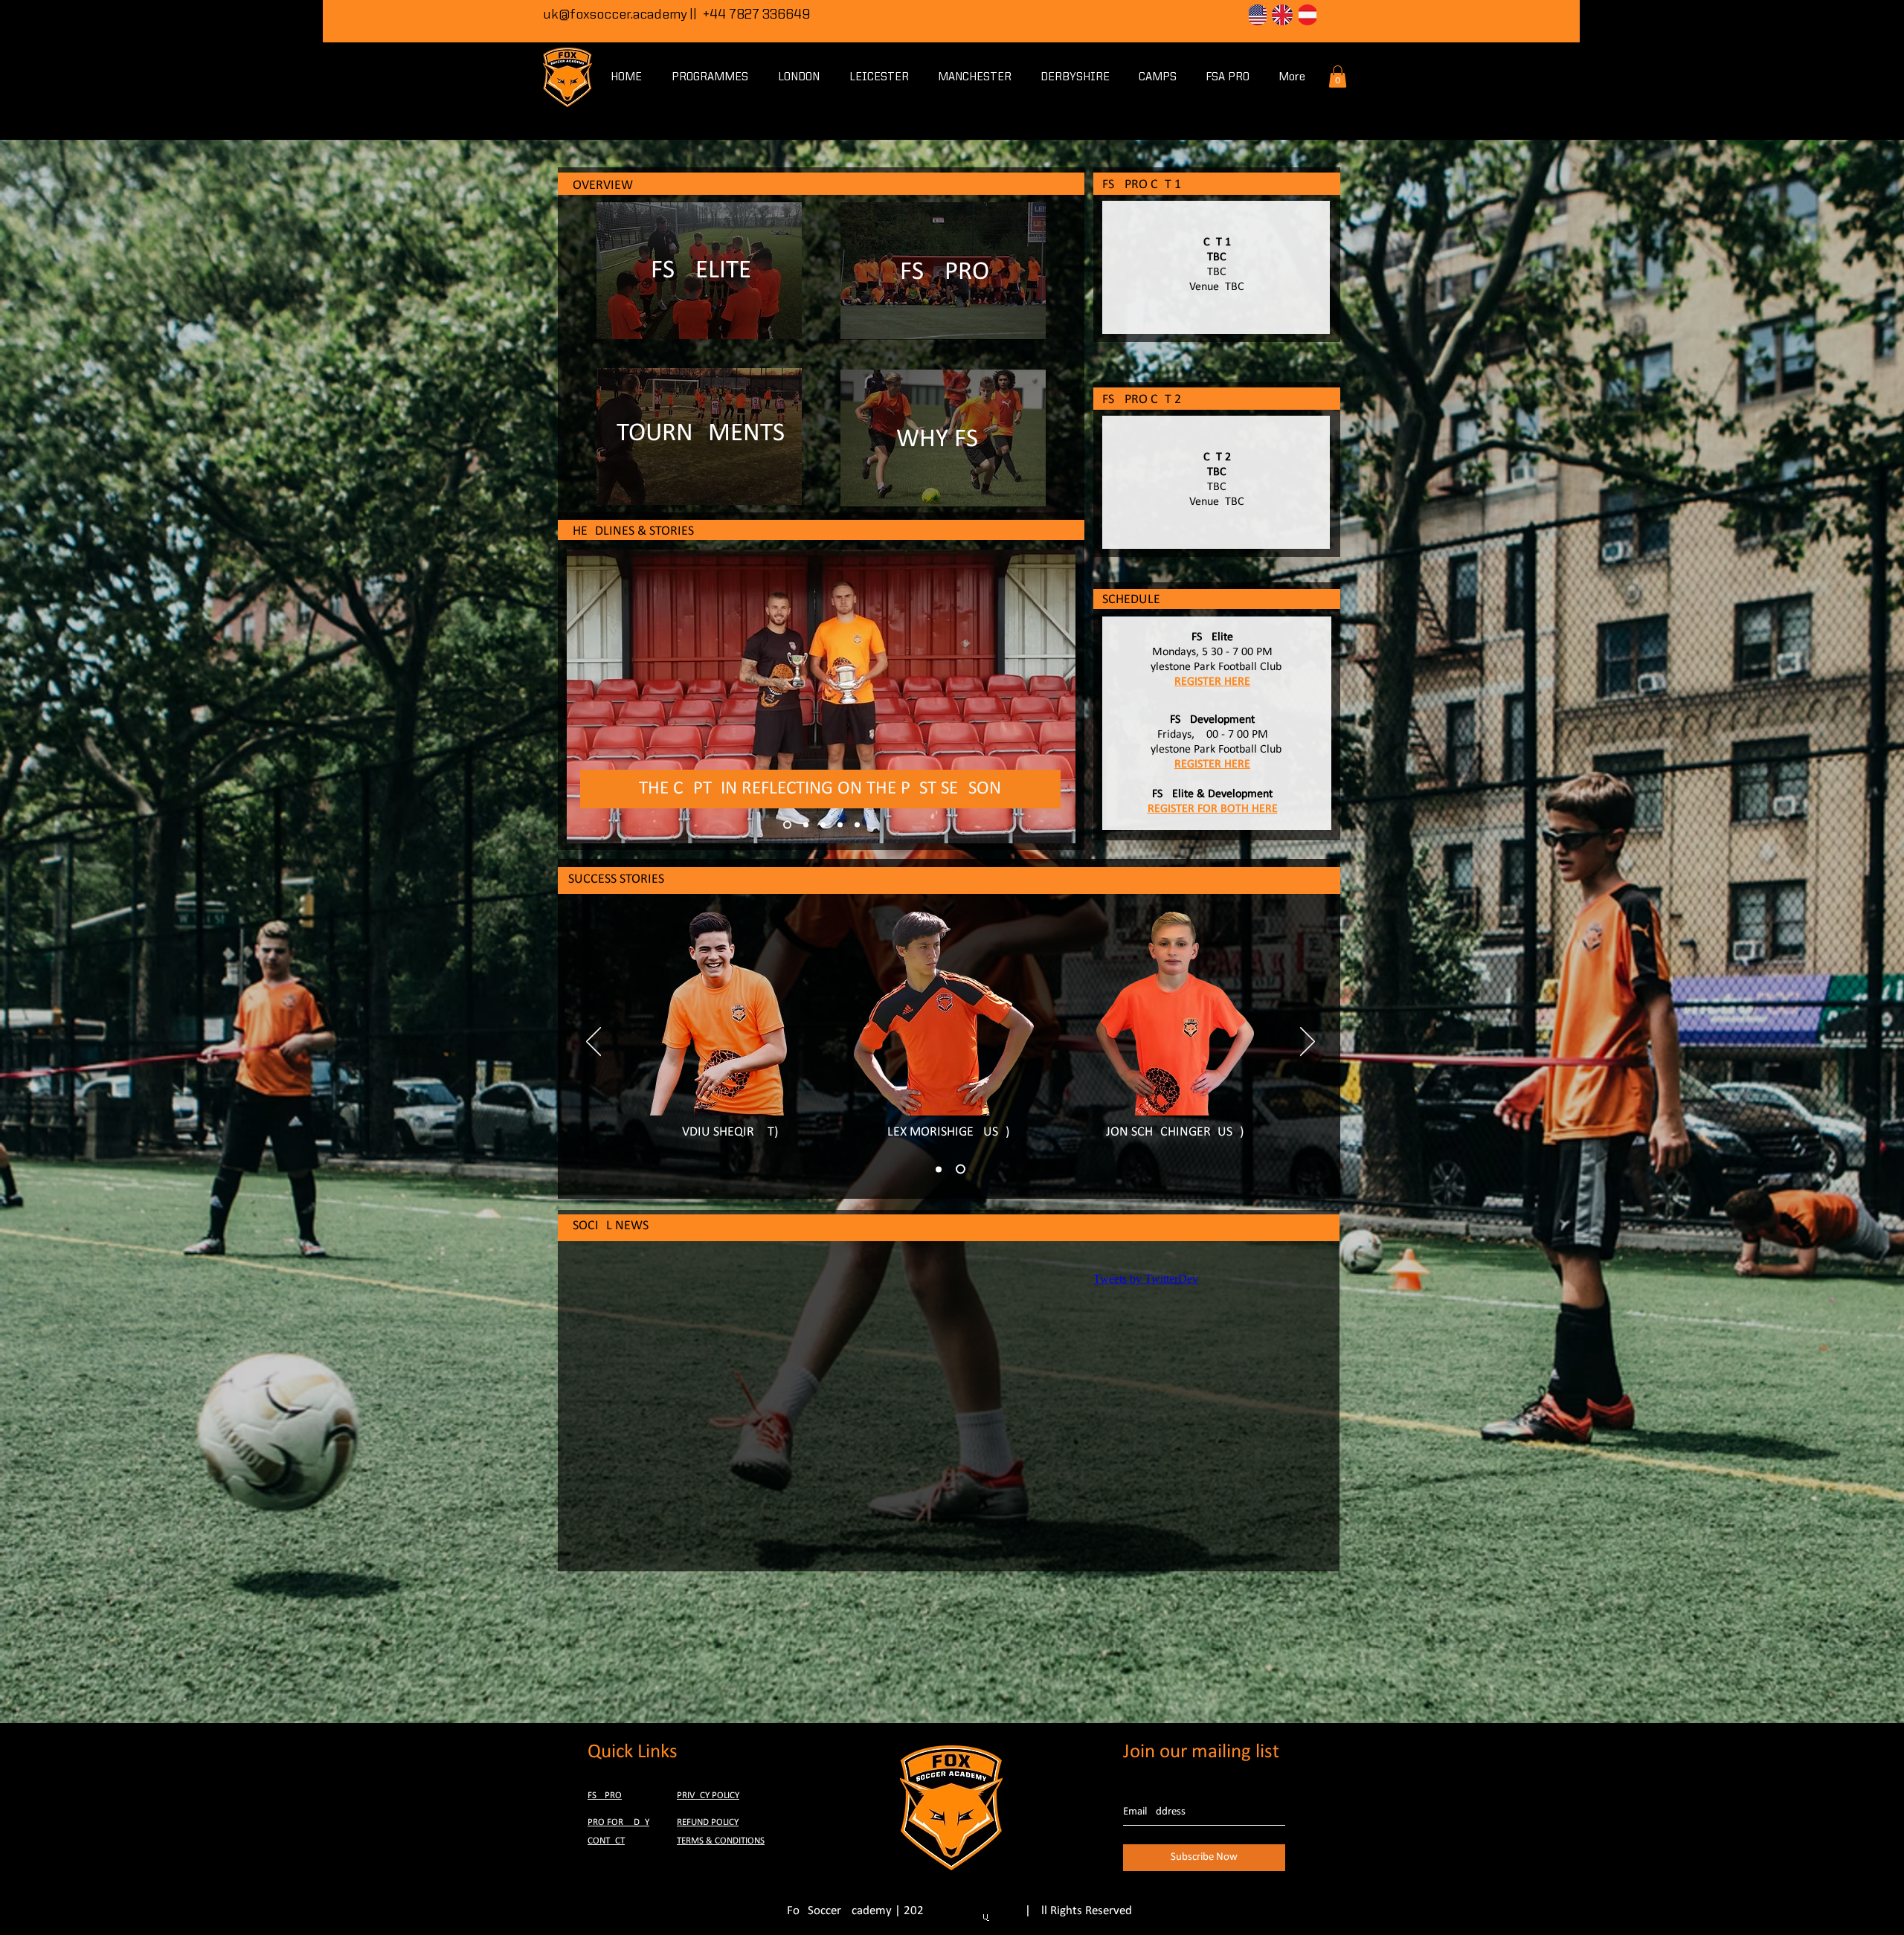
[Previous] (594, 1043)
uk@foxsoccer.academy (615, 15)
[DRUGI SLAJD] (961, 1169)
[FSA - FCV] (821, 825)
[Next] (1308, 1043)
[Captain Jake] (786, 825)
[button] (1338, 77)
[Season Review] (803, 825)
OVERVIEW (603, 186)
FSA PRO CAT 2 (1142, 400)
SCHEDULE (1131, 600)
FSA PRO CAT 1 (1142, 185)
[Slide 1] (840, 825)
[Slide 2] (857, 825)
